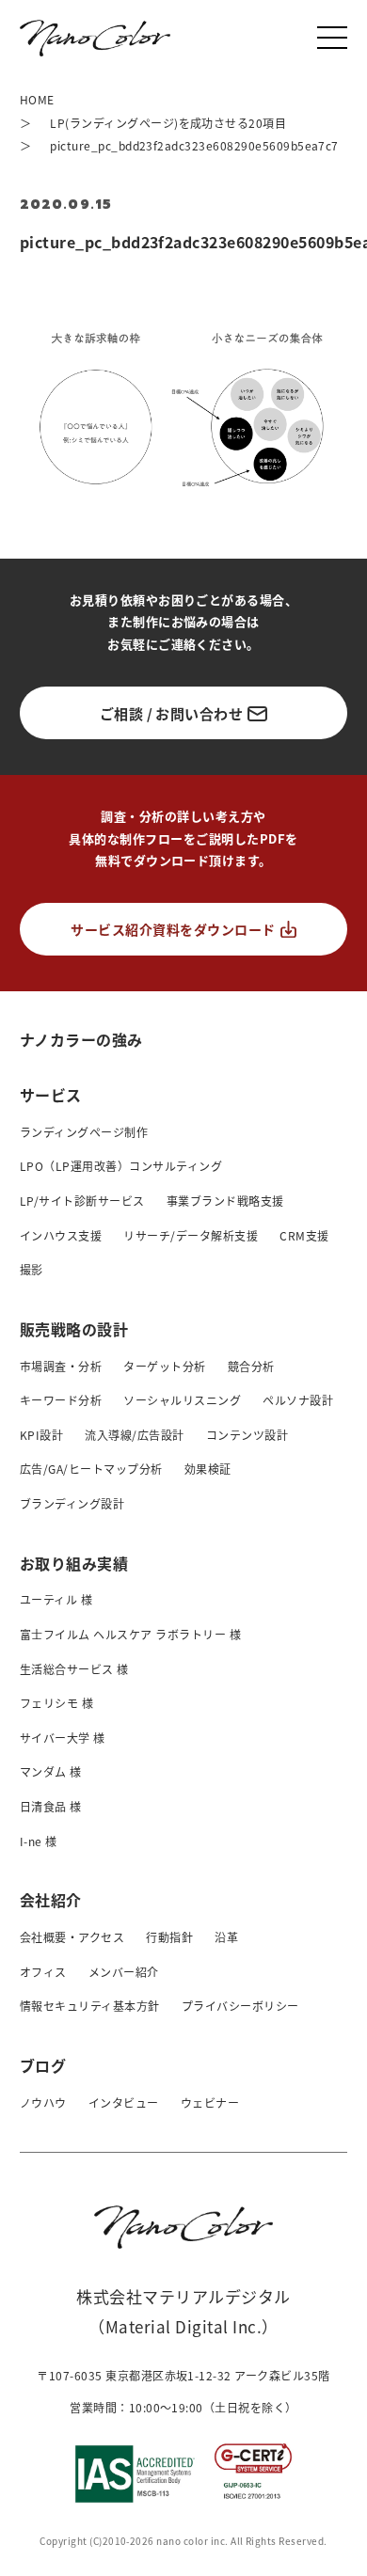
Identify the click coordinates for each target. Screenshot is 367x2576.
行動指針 (169, 1937)
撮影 (32, 1269)
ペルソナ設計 (298, 1400)
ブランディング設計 (72, 1503)
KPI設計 (41, 1435)
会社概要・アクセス (72, 1937)
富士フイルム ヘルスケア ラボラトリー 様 (130, 1634)
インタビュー (124, 2102)
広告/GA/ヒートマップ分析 (91, 1469)
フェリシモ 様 (56, 1703)
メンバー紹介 (124, 1972)
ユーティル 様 (56, 1599)
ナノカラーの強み (81, 1039)
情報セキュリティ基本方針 (90, 2006)
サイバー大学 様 (63, 1738)
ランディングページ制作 (84, 1132)
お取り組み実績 (74, 1563)
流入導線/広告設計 (134, 1435)
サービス (51, 1095)
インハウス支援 (61, 1235)
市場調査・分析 (61, 1366)
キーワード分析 (61, 1400)
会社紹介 (51, 1900)
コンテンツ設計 (247, 1435)
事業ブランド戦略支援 (225, 1201)
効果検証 (208, 1469)
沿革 (226, 1937)
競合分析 (251, 1366)
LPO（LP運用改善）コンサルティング (121, 1166)
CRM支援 (304, 1235)
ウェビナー (210, 2102)
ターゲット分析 (164, 1366)
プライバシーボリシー (240, 2006)
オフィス (43, 1972)
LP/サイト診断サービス (82, 1201)
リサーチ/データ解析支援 (191, 1235)
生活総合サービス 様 (74, 1669)
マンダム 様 (51, 1771)
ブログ (43, 2065)
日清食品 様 (51, 1806)
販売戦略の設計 (74, 1329)
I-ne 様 (39, 1841)
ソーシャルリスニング (182, 1400)
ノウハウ (43, 2102)
